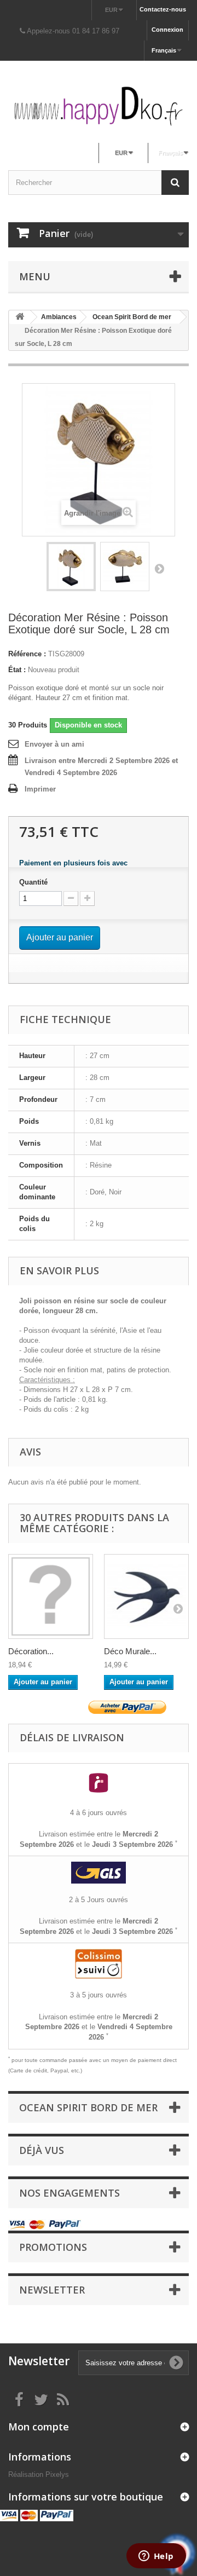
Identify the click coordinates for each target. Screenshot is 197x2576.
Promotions (53, 2247)
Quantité (33, 882)
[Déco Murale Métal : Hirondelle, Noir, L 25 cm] (146, 1596)
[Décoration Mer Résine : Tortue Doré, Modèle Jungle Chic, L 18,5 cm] (51, 1596)
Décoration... (31, 1651)
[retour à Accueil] (20, 317)
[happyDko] (99, 106)
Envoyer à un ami (54, 744)
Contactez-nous (163, 9)
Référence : (27, 654)
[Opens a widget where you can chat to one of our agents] (156, 2557)
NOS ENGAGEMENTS (69, 2193)
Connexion (167, 30)
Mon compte (39, 2427)
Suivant (159, 568)
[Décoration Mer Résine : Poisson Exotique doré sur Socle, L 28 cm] (71, 567)
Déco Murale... (130, 1651)
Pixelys (57, 2474)
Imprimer (40, 789)
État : (17, 670)
